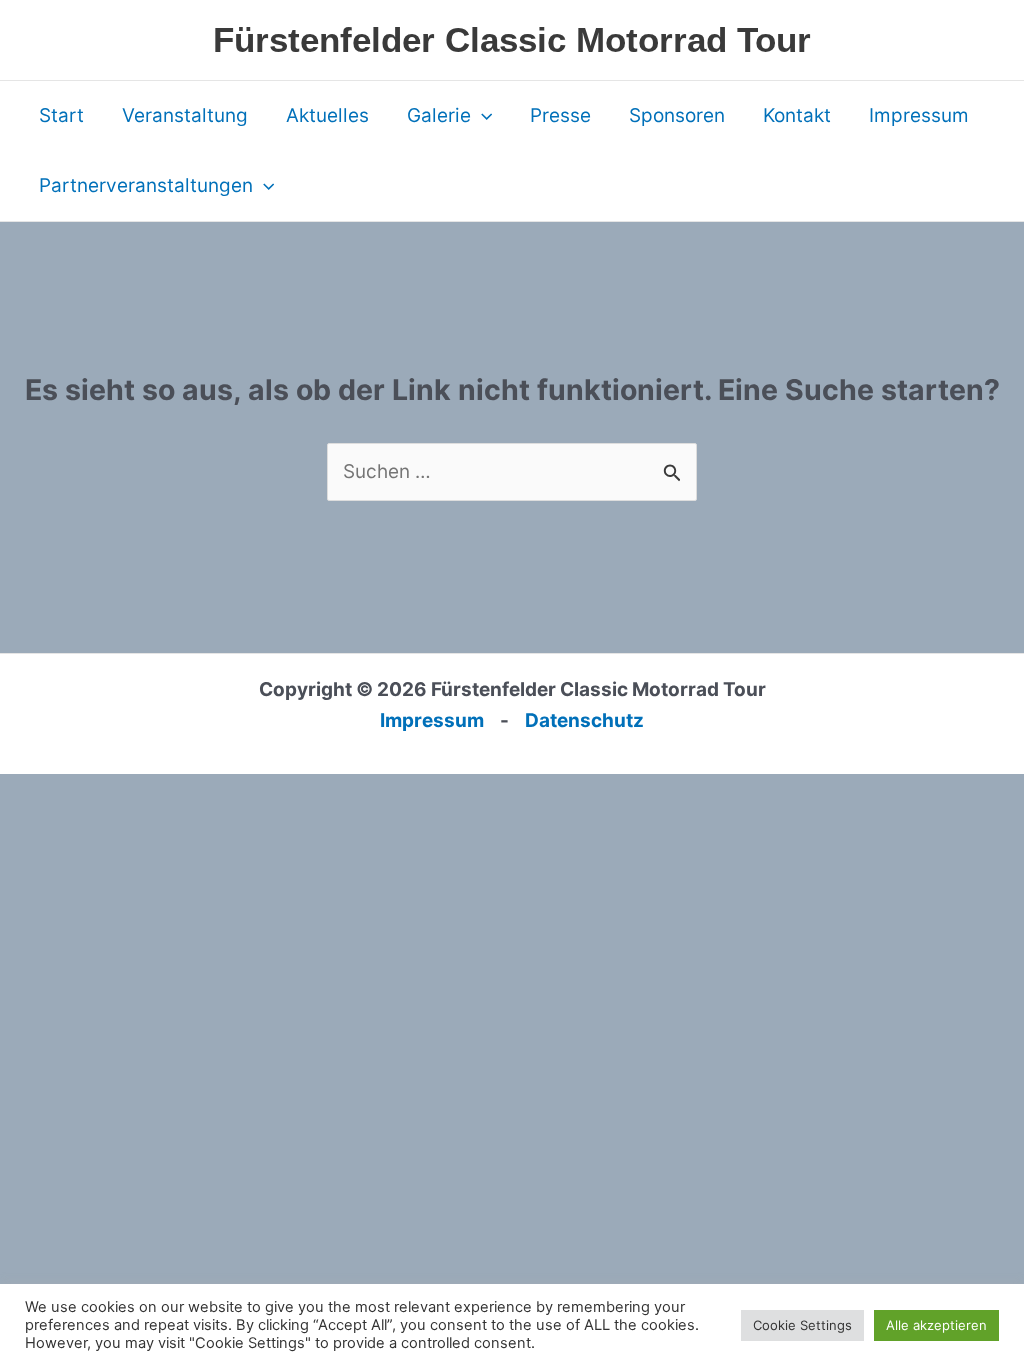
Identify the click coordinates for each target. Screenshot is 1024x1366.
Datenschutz (584, 720)
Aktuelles (327, 115)
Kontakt (797, 115)
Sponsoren (677, 115)
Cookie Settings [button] (802, 1325)
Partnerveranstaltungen (146, 185)
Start (61, 115)
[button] (481, 116)
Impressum (919, 115)
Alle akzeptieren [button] (936, 1325)
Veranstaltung (185, 115)
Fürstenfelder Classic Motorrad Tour (512, 39)
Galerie (439, 115)
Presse (560, 115)
